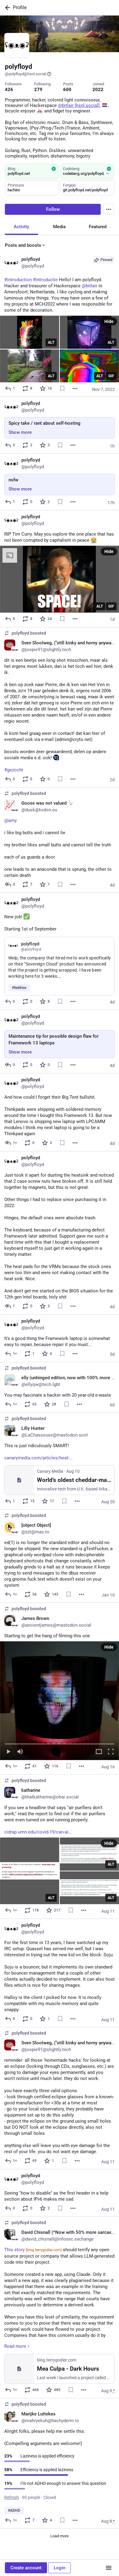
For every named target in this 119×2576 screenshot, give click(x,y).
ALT (51, 342)
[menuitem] (60, 1701)
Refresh (12, 2497)
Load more (60, 2536)
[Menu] (109, 209)
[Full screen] (111, 1752)
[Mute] (20, 1752)
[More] (75, 388)
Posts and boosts (23, 245)
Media (59, 227)
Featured (98, 227)
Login (60, 2568)
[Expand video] (99, 1752)
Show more (20, 432)
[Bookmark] (62, 388)
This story (33, 2250)
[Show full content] (108, 174)
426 (9, 90)
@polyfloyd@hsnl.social (25, 74)
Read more (15, 2346)
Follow (53, 209)
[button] (60, 1701)
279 (38, 90)
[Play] (8, 1752)
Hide (109, 321)
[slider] (60, 1743)
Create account (26, 2568)
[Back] (6, 8)
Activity (21, 227)
